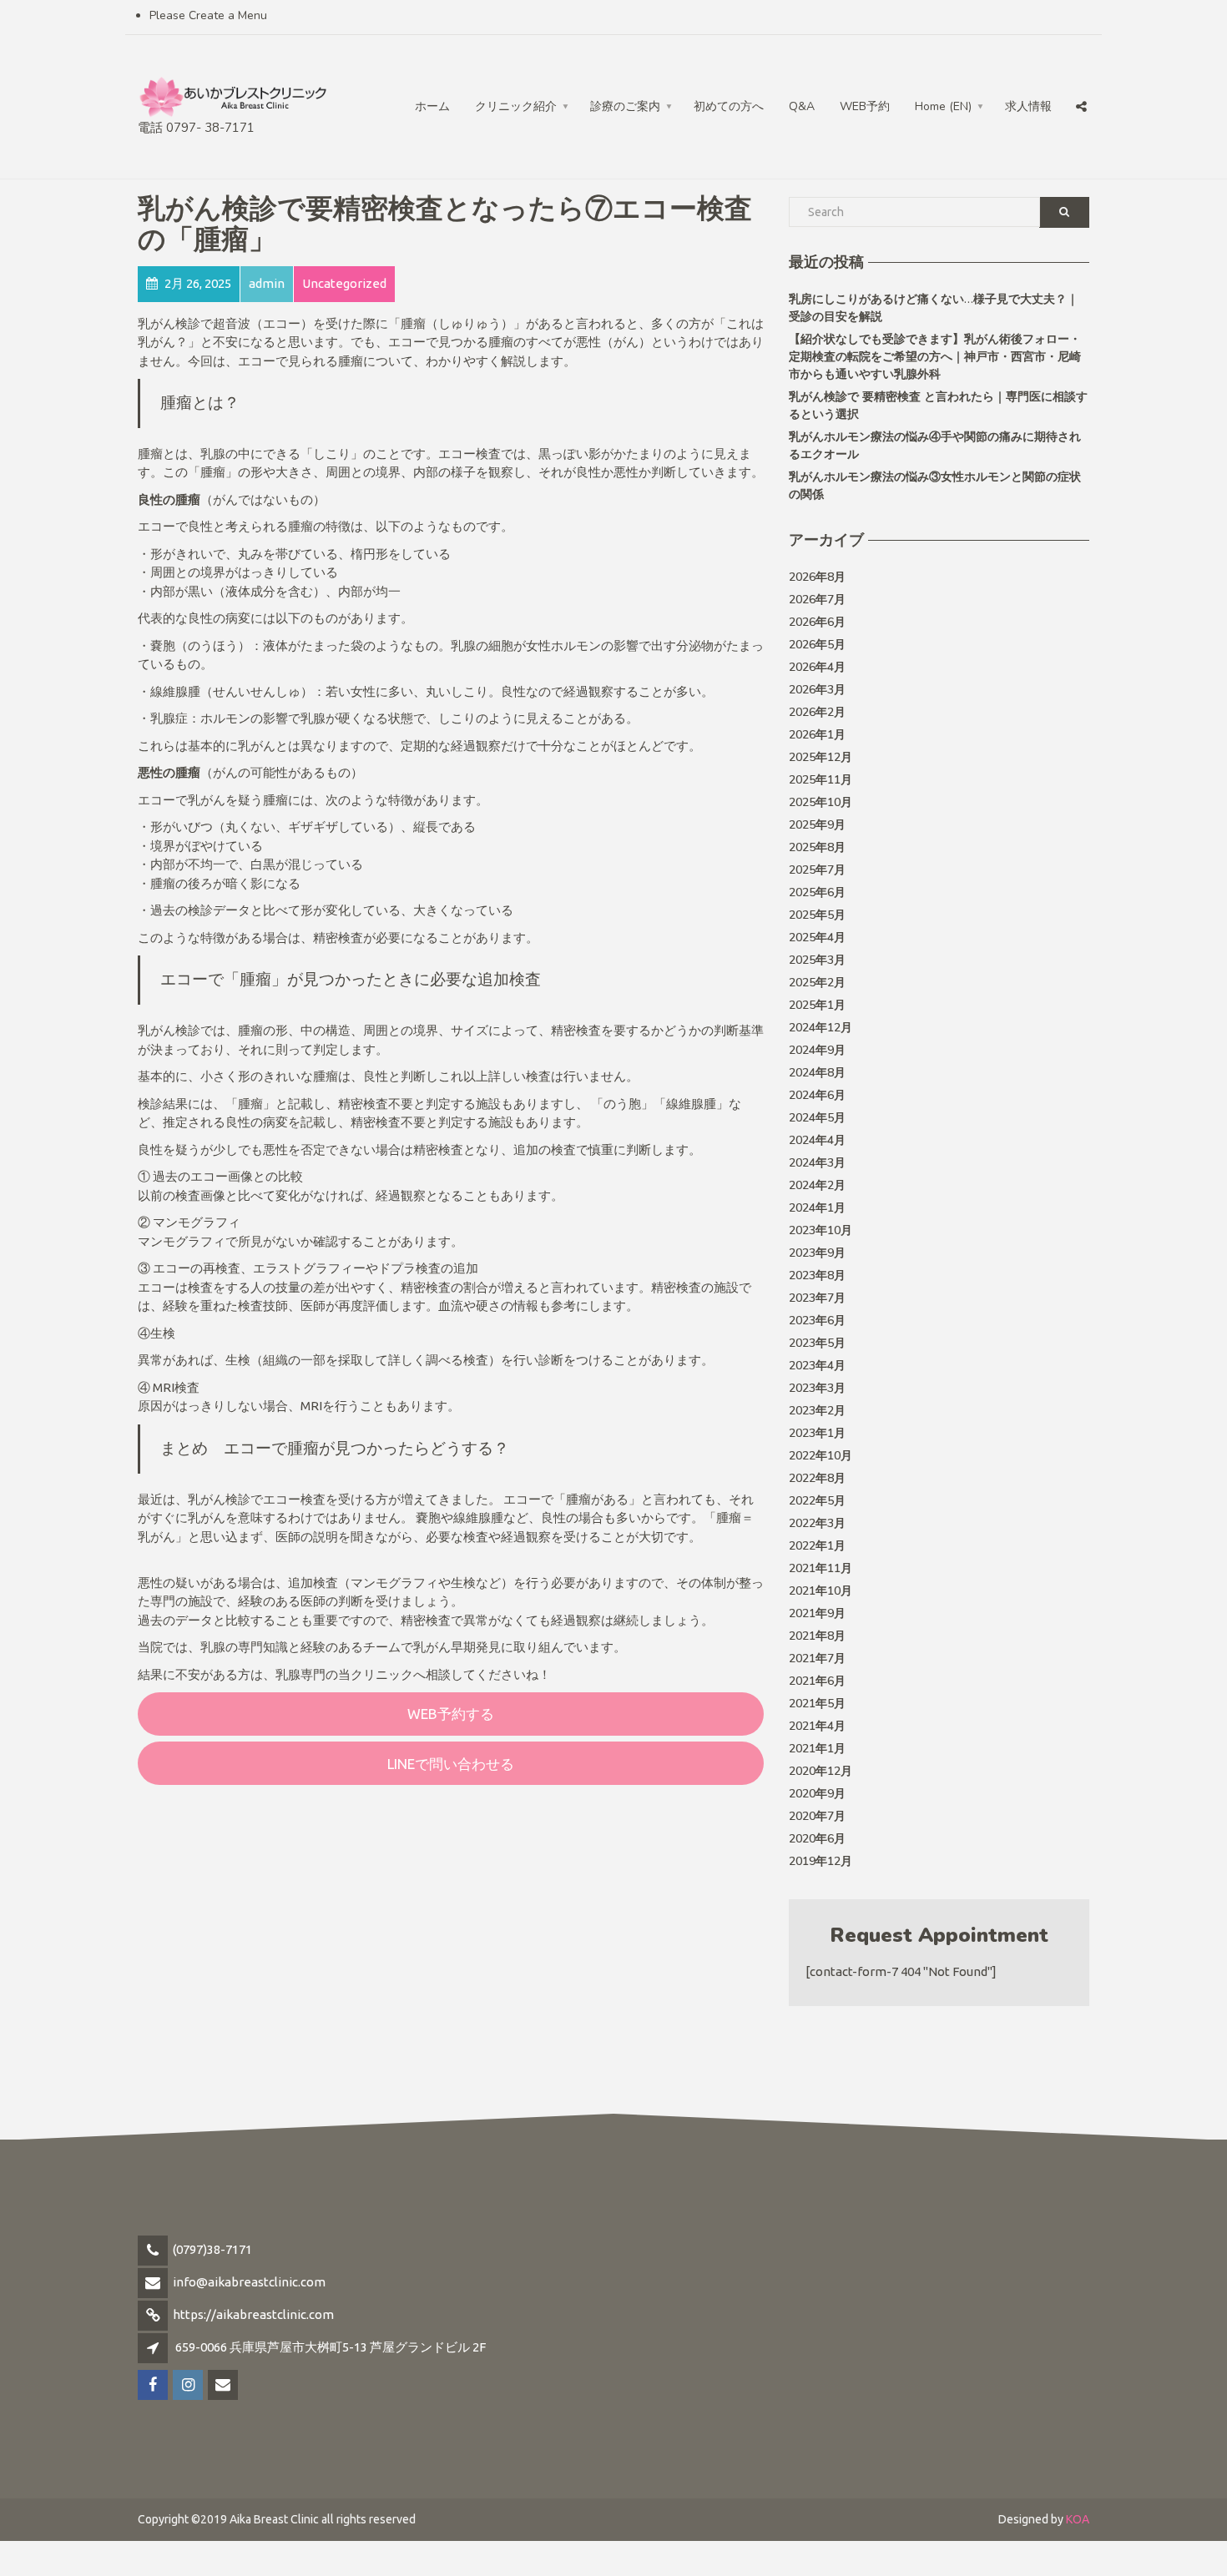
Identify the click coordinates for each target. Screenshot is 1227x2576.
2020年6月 (817, 1839)
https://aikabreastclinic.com (253, 2314)
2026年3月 (817, 690)
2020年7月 (817, 1816)
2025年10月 (821, 802)
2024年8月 (817, 1073)
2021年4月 (817, 1726)
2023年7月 (817, 1298)
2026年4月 (817, 667)
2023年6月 (817, 1321)
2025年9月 (817, 825)
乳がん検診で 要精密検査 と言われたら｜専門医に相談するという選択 (938, 406)
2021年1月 (817, 1749)
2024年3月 (817, 1163)
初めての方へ (729, 106)
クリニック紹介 (516, 106)
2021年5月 (817, 1704)
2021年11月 (821, 1568)
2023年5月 (817, 1343)
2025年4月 (817, 938)
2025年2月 (817, 983)
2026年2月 (817, 712)
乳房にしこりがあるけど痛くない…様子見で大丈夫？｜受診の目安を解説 (934, 308)
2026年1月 (817, 735)
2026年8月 (817, 577)
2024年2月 (817, 1185)
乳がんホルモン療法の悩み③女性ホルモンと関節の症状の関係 (935, 486)
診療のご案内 (625, 106)
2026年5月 (817, 645)
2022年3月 (817, 1523)
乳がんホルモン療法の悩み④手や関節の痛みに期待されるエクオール (935, 446)
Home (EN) (943, 106)
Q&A (802, 106)
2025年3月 (817, 960)
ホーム (432, 106)
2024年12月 (821, 1028)
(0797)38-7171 (212, 2249)
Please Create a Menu (208, 15)
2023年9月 (817, 1253)
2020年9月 (817, 1794)
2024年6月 (817, 1095)
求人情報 (1028, 106)
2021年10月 (821, 1591)
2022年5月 (817, 1501)
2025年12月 (821, 757)
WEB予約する (451, 1714)
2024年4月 (817, 1140)
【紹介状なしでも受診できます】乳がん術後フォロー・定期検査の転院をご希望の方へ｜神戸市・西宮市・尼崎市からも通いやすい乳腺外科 (935, 357)
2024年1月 (817, 1208)
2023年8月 (817, 1275)
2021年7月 (817, 1659)
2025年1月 (817, 1005)
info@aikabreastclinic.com (249, 2282)
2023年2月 (817, 1411)
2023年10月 (821, 1230)
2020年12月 (821, 1771)
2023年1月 (817, 1433)
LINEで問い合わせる (451, 1764)
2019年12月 (821, 1861)
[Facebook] (1011, 72)
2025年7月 (817, 870)
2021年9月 (817, 1613)
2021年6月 (817, 1681)
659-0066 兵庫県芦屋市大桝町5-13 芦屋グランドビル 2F (331, 2347)
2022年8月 (817, 1478)
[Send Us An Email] (1083, 72)
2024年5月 (817, 1118)
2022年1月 (817, 1546)
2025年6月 (817, 892)
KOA (1078, 2519)
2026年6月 (817, 622)
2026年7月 (817, 600)
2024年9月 (817, 1050)
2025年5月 (817, 915)
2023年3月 (817, 1388)
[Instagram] (1047, 72)
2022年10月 (821, 1456)
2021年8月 (817, 1636)
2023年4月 (817, 1366)
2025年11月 (821, 780)
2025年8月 (817, 847)
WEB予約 (865, 106)
